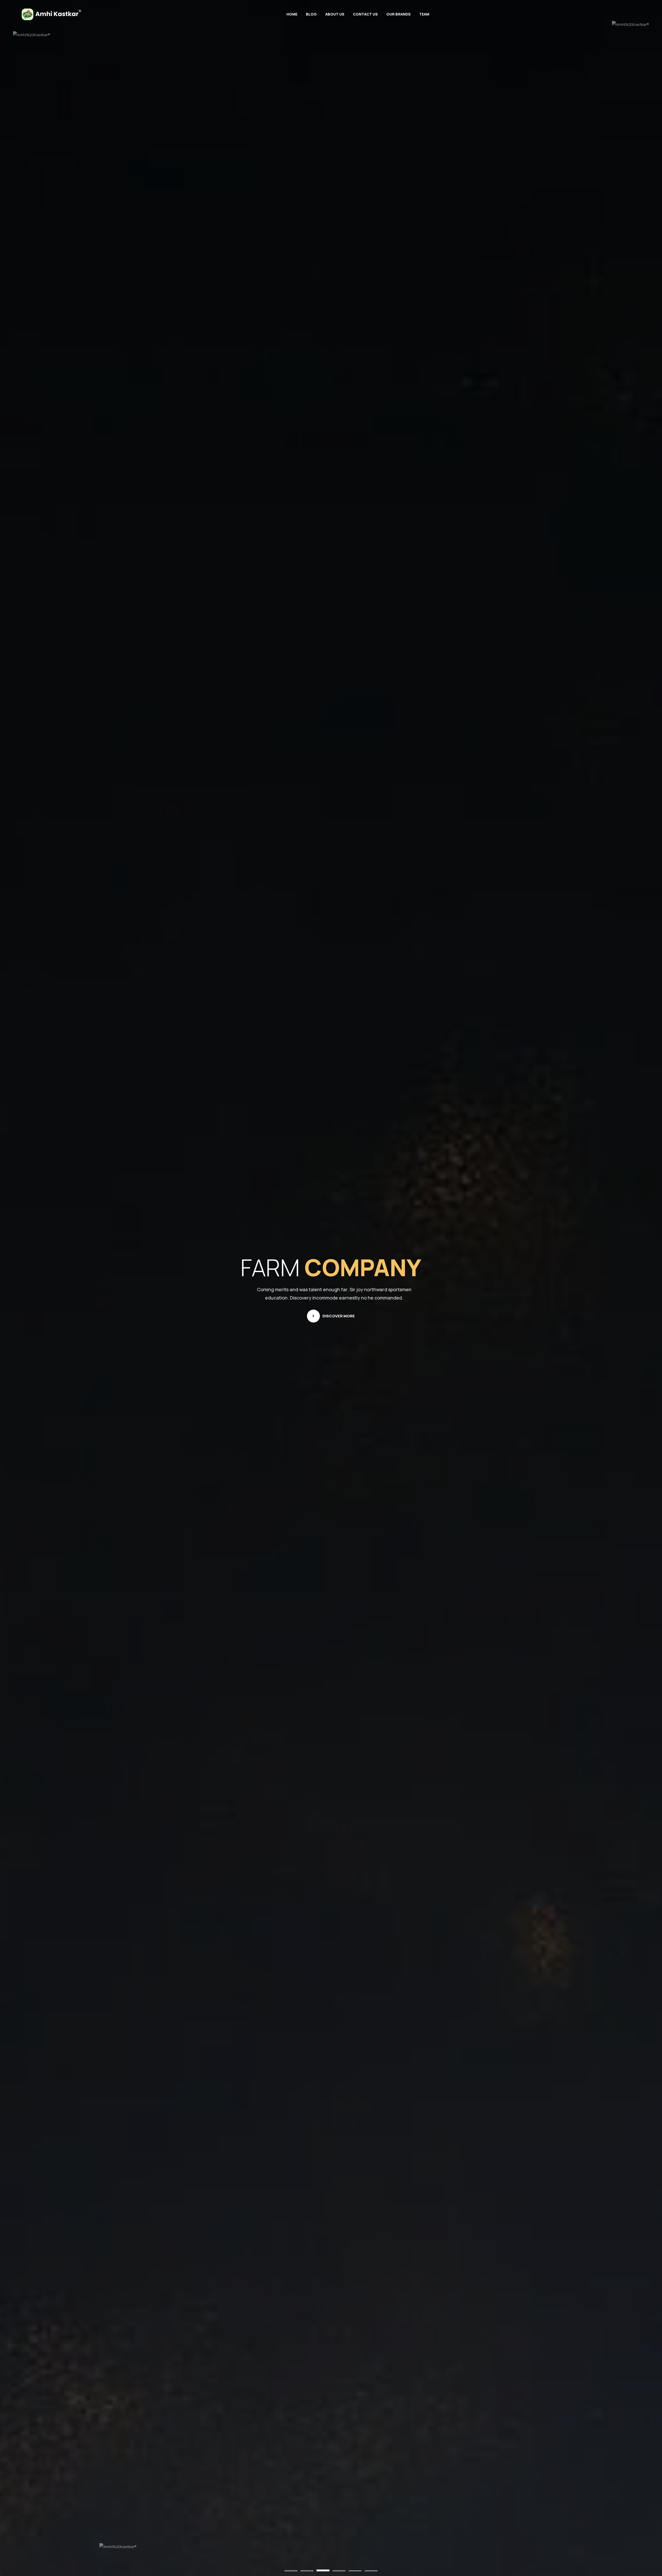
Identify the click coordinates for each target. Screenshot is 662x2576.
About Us (335, 14)
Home (292, 14)
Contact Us (365, 14)
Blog (311, 14)
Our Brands (398, 14)
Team (424, 14)
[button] (291, 2571)
